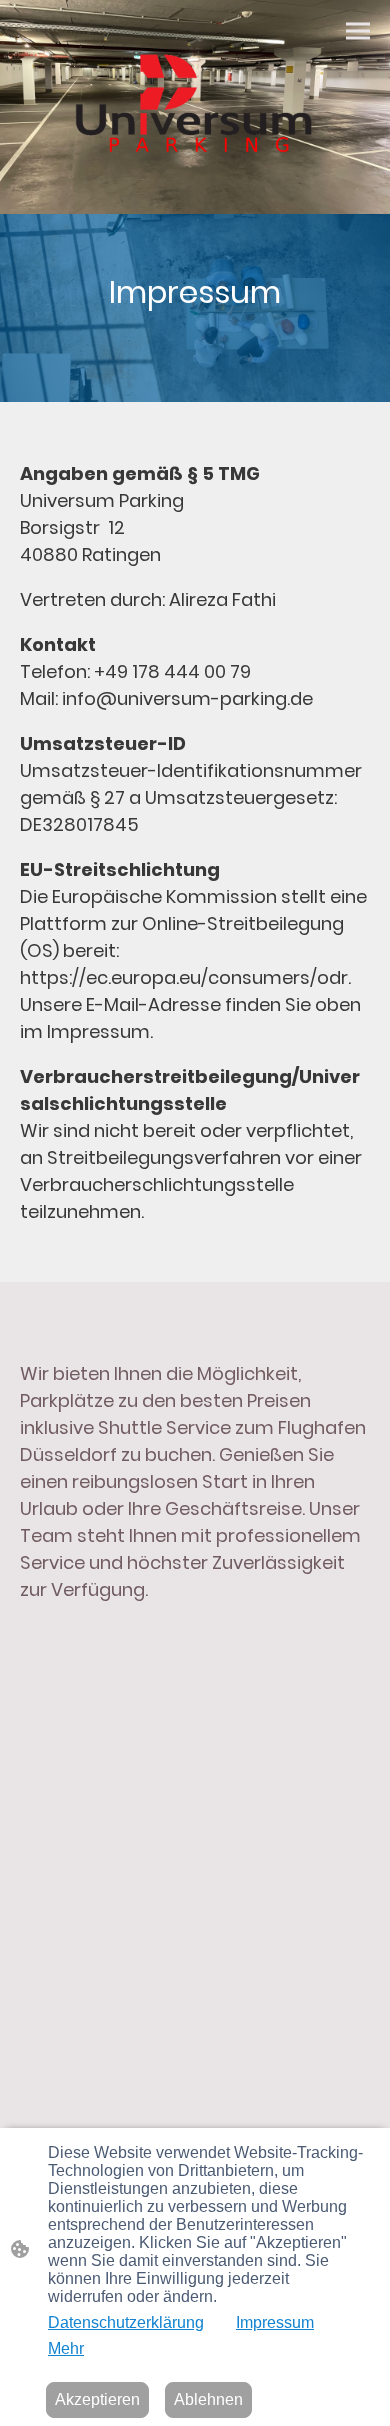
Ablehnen (208, 2399)
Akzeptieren (97, 2399)
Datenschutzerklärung (126, 2322)
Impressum (275, 2322)
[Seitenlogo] (195, 107)
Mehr (66, 2348)
